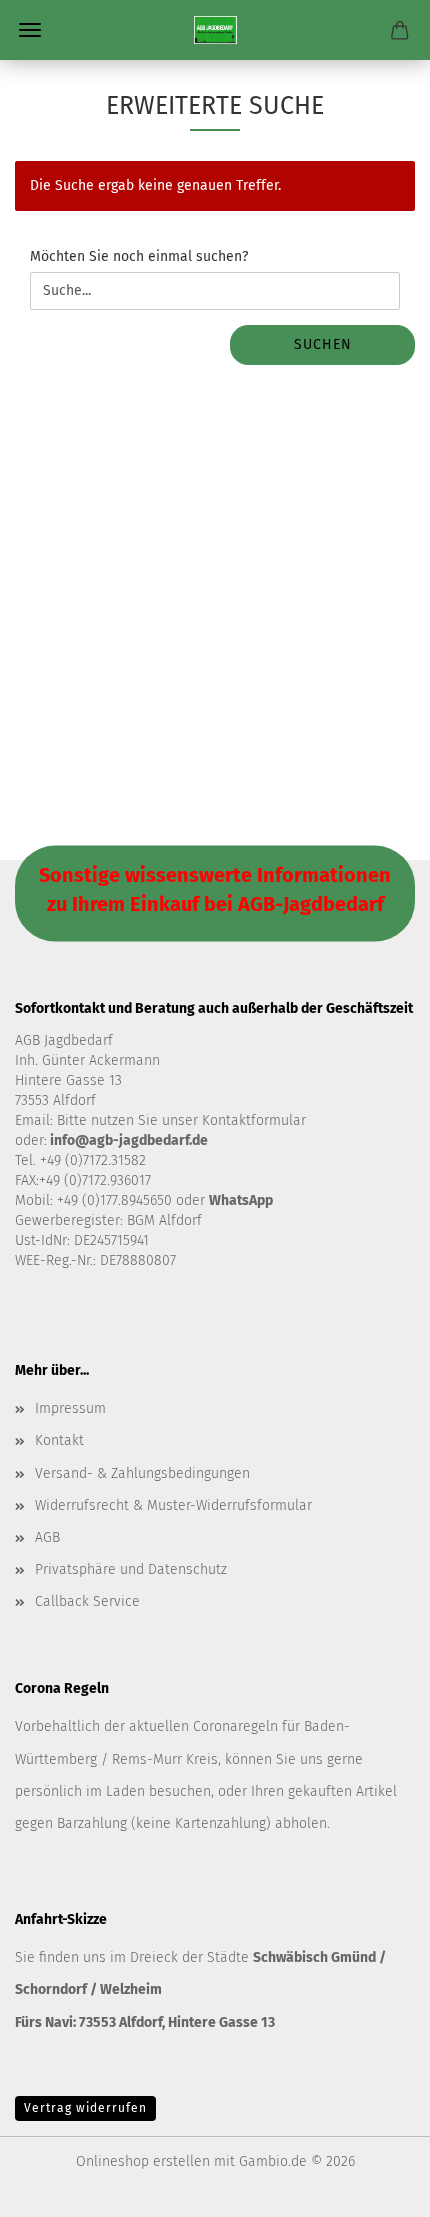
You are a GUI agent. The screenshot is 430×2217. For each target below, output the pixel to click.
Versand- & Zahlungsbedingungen (142, 1473)
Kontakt (59, 1440)
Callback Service (87, 1601)
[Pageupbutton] (375, 2187)
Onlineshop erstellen (143, 2161)
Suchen (323, 344)
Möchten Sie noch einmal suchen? (139, 256)
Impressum (70, 1408)
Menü (30, 30)
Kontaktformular (254, 1120)
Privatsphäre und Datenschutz (131, 1569)
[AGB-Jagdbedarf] (215, 30)
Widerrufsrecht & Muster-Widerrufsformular (173, 1505)
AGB (47, 1537)
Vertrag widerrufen (85, 2108)
